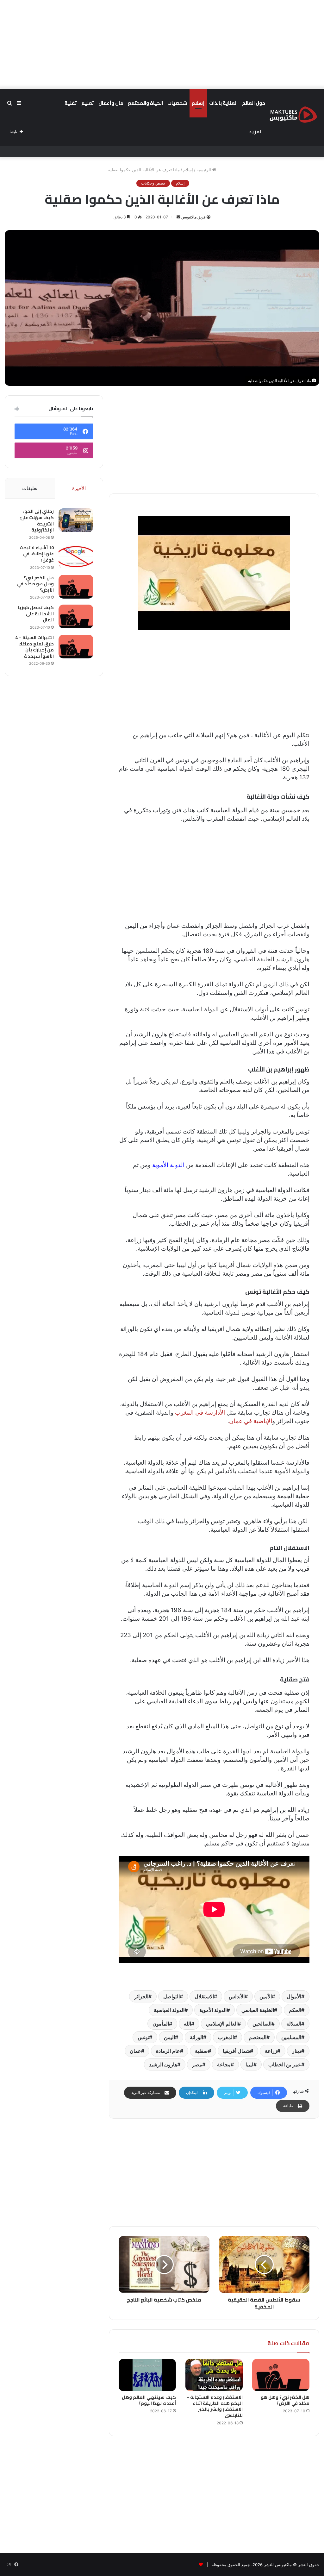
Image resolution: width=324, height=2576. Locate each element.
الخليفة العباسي (258, 2010)
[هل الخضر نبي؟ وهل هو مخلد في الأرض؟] (281, 2375)
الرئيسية (204, 170)
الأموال (294, 1996)
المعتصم (258, 2037)
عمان (135, 2051)
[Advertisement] (162, 44)
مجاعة (224, 2064)
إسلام (198, 103)
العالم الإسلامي (222, 2024)
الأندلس (237, 1996)
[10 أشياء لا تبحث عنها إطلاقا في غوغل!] (76, 557)
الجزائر (141, 1996)
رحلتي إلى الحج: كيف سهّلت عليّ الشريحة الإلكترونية (37, 521)
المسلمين (291, 2037)
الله (187, 2024)
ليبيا (249, 2064)
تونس (143, 2037)
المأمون (161, 2024)
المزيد (256, 132)
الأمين (266, 1996)
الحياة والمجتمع (145, 103)
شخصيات (177, 103)
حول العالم (254, 103)
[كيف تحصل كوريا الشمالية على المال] (76, 616)
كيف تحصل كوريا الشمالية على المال (36, 614)
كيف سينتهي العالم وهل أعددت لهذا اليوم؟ (149, 2400)
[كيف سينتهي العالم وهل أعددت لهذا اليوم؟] (147, 2375)
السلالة (294, 2024)
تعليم (88, 103)
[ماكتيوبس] (293, 114)
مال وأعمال (111, 103)
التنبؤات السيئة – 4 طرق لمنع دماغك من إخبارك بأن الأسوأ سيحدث (34, 647)
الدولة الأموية (169, 1165)
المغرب (226, 2037)
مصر (197, 2064)
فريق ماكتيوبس (193, 217)
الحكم (295, 2010)
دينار (297, 2051)
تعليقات (30, 488)
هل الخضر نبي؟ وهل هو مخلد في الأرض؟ (285, 2400)
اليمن (169, 2037)
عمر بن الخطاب (285, 2064)
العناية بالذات (223, 103)
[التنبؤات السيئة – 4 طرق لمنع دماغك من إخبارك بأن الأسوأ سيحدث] (76, 647)
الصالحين (262, 2024)
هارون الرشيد (163, 2064)
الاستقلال (204, 1996)
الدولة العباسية (169, 2010)
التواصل (171, 1996)
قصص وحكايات (153, 183)
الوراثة (196, 2037)
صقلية (201, 2051)
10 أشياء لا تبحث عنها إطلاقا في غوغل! (37, 554)
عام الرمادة (168, 2051)
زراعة (271, 2051)
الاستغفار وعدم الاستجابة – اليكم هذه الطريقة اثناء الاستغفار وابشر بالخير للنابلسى (215, 2406)
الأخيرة (79, 488)
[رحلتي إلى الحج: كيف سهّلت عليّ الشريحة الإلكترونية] (76, 520)
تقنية (71, 103)
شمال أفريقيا (236, 2051)
